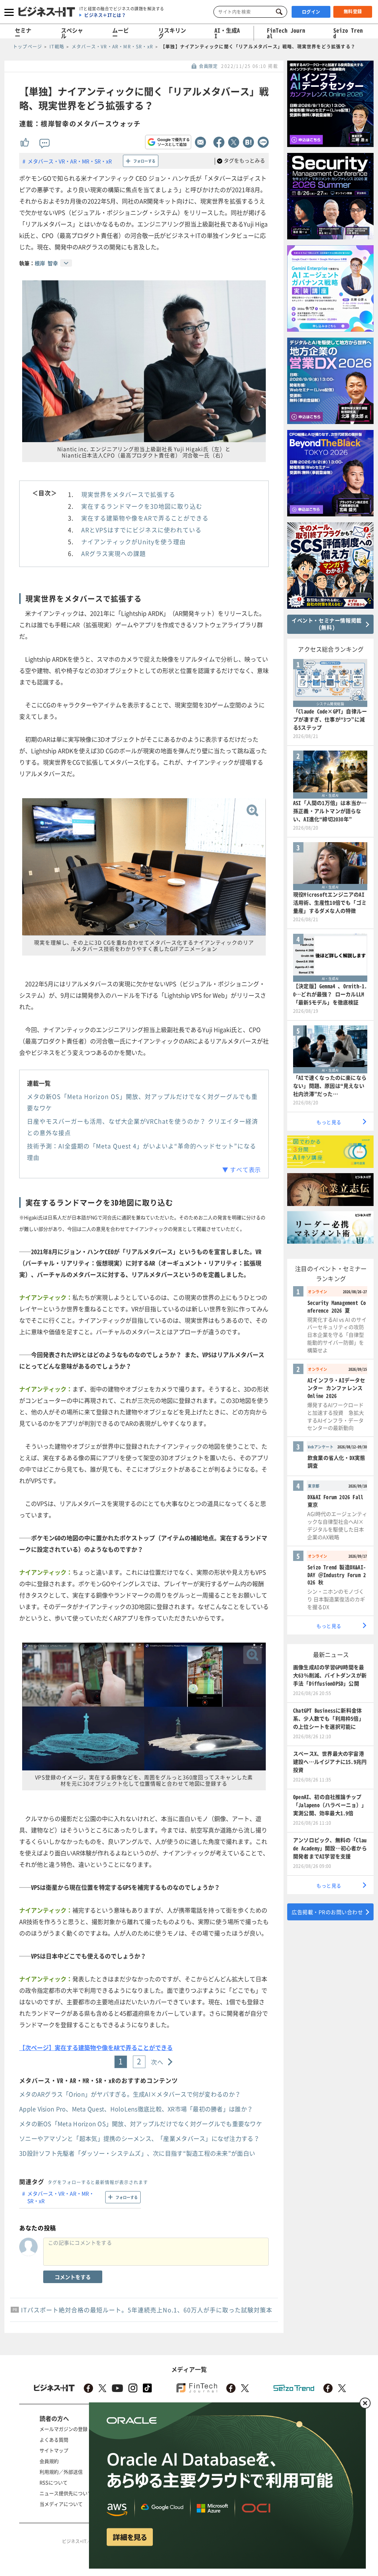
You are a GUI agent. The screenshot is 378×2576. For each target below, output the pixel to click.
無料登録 (353, 11)
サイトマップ (54, 2450)
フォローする (144, 161)
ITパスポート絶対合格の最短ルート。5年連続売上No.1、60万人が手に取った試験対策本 (147, 2310)
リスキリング (172, 33)
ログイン (311, 12)
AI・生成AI (227, 33)
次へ (157, 2062)
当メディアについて (61, 2504)
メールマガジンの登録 (63, 2429)
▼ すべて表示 (242, 1169)
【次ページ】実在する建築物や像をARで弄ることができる (96, 2047)
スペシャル (72, 33)
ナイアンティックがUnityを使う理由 (133, 541)
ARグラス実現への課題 (114, 553)
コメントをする (73, 2277)
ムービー (121, 33)
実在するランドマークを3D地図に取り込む (142, 506)
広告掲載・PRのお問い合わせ (327, 1912)
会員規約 (49, 2461)
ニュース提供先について (66, 2493)
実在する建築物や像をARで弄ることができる (145, 518)
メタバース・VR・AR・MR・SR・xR (70, 161)
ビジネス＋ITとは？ (105, 15)
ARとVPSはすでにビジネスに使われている (141, 530)
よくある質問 (54, 2440)
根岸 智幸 (46, 263)
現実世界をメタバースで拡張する (128, 494)
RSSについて (54, 2482)
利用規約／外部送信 (61, 2472)
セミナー (23, 33)
